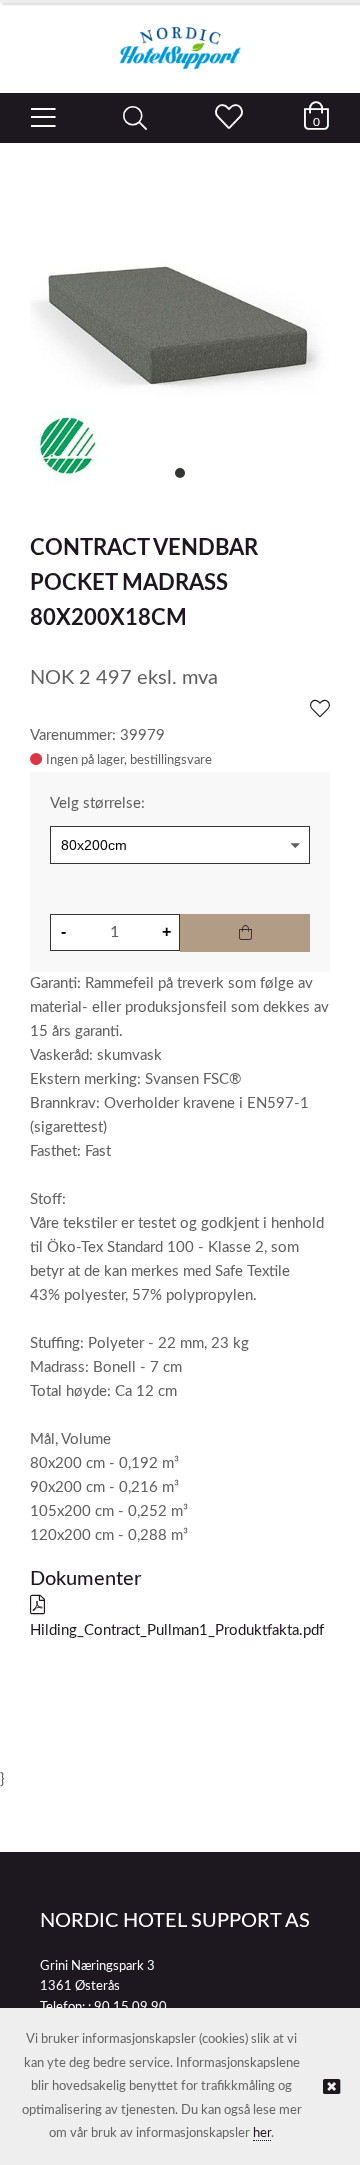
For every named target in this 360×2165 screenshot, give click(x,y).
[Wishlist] (320, 710)
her (262, 2133)
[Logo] (180, 38)
